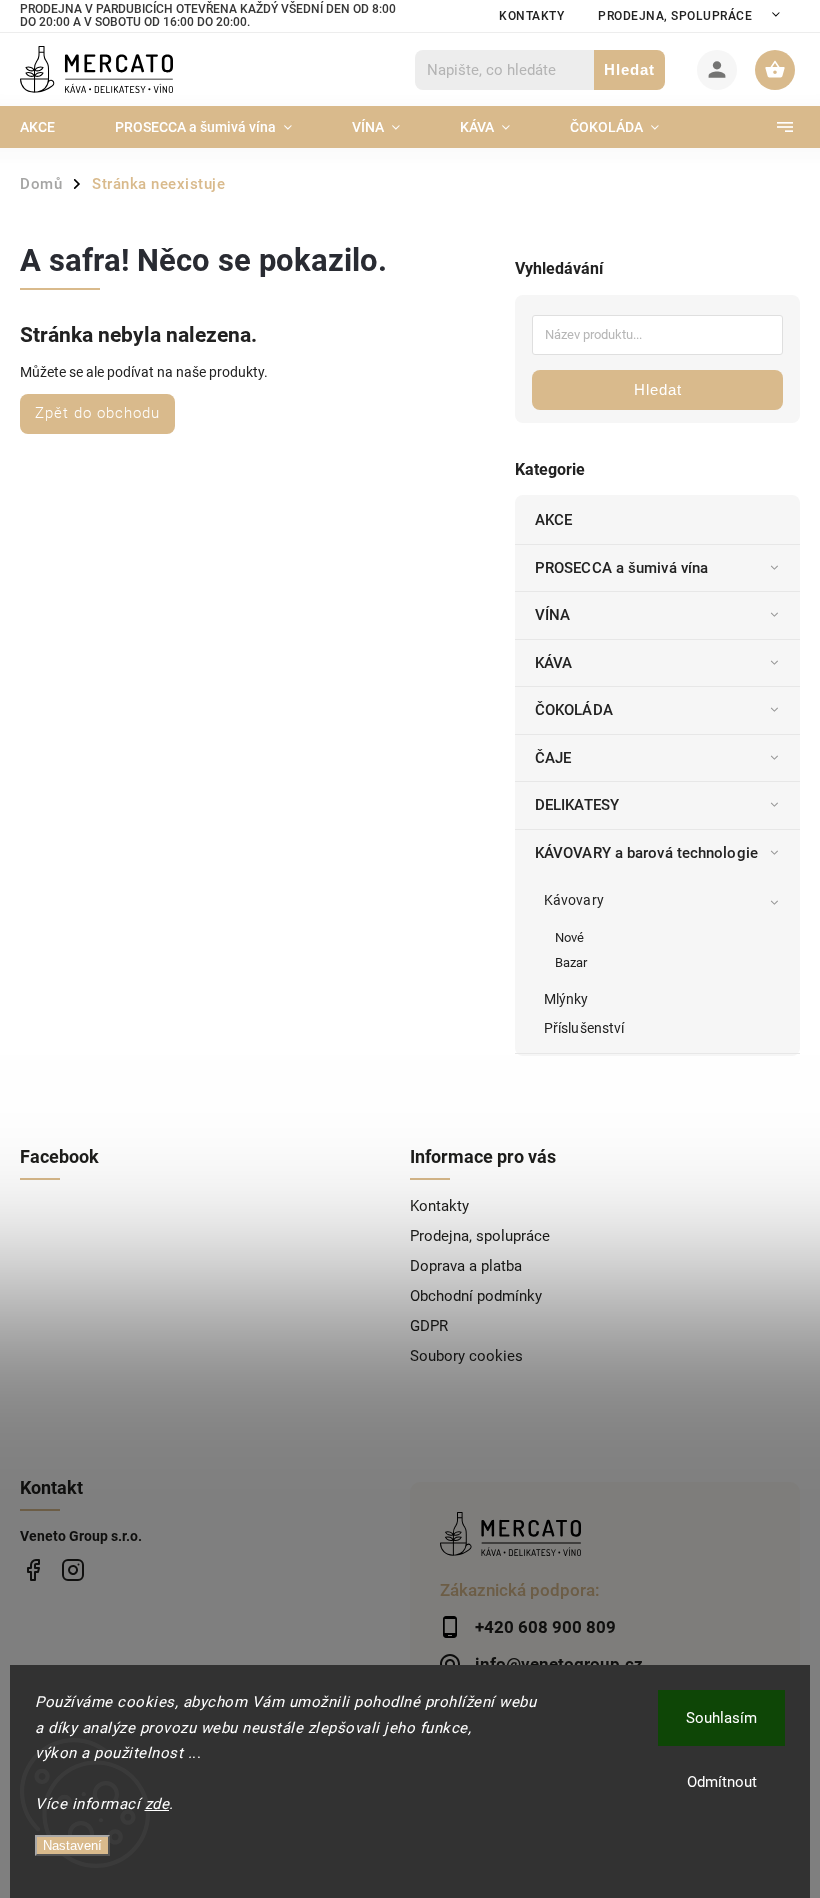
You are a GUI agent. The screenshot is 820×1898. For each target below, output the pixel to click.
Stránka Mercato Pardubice (32, 1570)
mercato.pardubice (72, 1570)
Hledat (629, 69)
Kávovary (574, 900)
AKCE (553, 520)
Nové (569, 937)
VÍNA (552, 615)
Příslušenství (584, 1028)
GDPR (429, 1326)
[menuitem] (52, 127)
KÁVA (553, 663)
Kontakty (531, 16)
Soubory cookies (466, 1356)
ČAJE (553, 758)
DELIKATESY (577, 805)
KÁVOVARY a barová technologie (646, 853)
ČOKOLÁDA (574, 710)
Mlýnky (566, 999)
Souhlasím (721, 1718)
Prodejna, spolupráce (675, 16)
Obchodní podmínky (476, 1296)
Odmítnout (722, 1782)
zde (157, 1804)
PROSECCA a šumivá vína (621, 568)
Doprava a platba (466, 1266)
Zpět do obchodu (97, 413)
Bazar (571, 962)
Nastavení (72, 1845)
